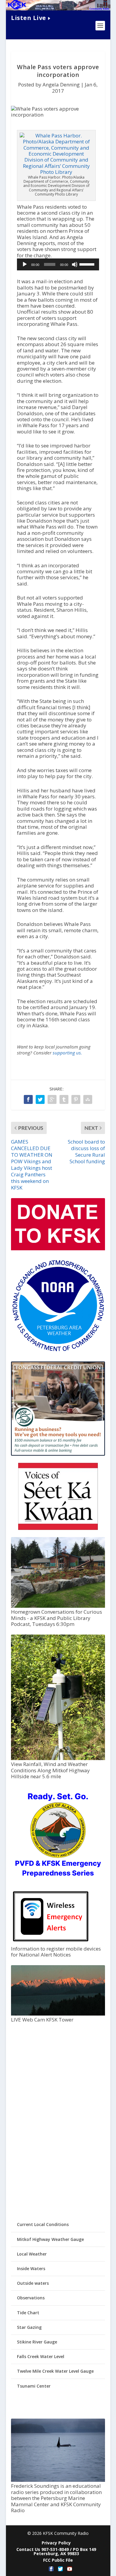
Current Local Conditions (43, 2224)
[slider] (88, 264)
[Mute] (75, 264)
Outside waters (33, 2283)
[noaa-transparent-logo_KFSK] (58, 1351)
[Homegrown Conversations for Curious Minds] (58, 1606)
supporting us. (67, 1053)
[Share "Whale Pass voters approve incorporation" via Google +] (52, 1099)
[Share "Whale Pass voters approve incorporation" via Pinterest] (76, 1099)
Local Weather (32, 2254)
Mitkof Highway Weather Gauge (50, 2239)
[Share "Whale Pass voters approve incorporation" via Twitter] (40, 1099)
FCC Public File (58, 2560)
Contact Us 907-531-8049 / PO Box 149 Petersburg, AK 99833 (56, 2551)
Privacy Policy (56, 2543)
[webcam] (58, 2014)
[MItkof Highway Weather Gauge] (58, 1758)
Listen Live (29, 18)
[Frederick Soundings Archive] (58, 2480)
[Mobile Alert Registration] (51, 1943)
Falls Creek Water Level (41, 2356)
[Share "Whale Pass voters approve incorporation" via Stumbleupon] (88, 1099)
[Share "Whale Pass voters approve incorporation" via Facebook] (28, 1099)
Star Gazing (29, 2327)
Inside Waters (31, 2268)
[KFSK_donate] (58, 1249)
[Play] (25, 264)
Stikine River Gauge (37, 2342)
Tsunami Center (34, 2386)
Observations (31, 2298)
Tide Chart (28, 2313)
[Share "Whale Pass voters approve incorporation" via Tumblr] (64, 1099)
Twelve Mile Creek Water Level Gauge (55, 2371)
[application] (58, 264)
